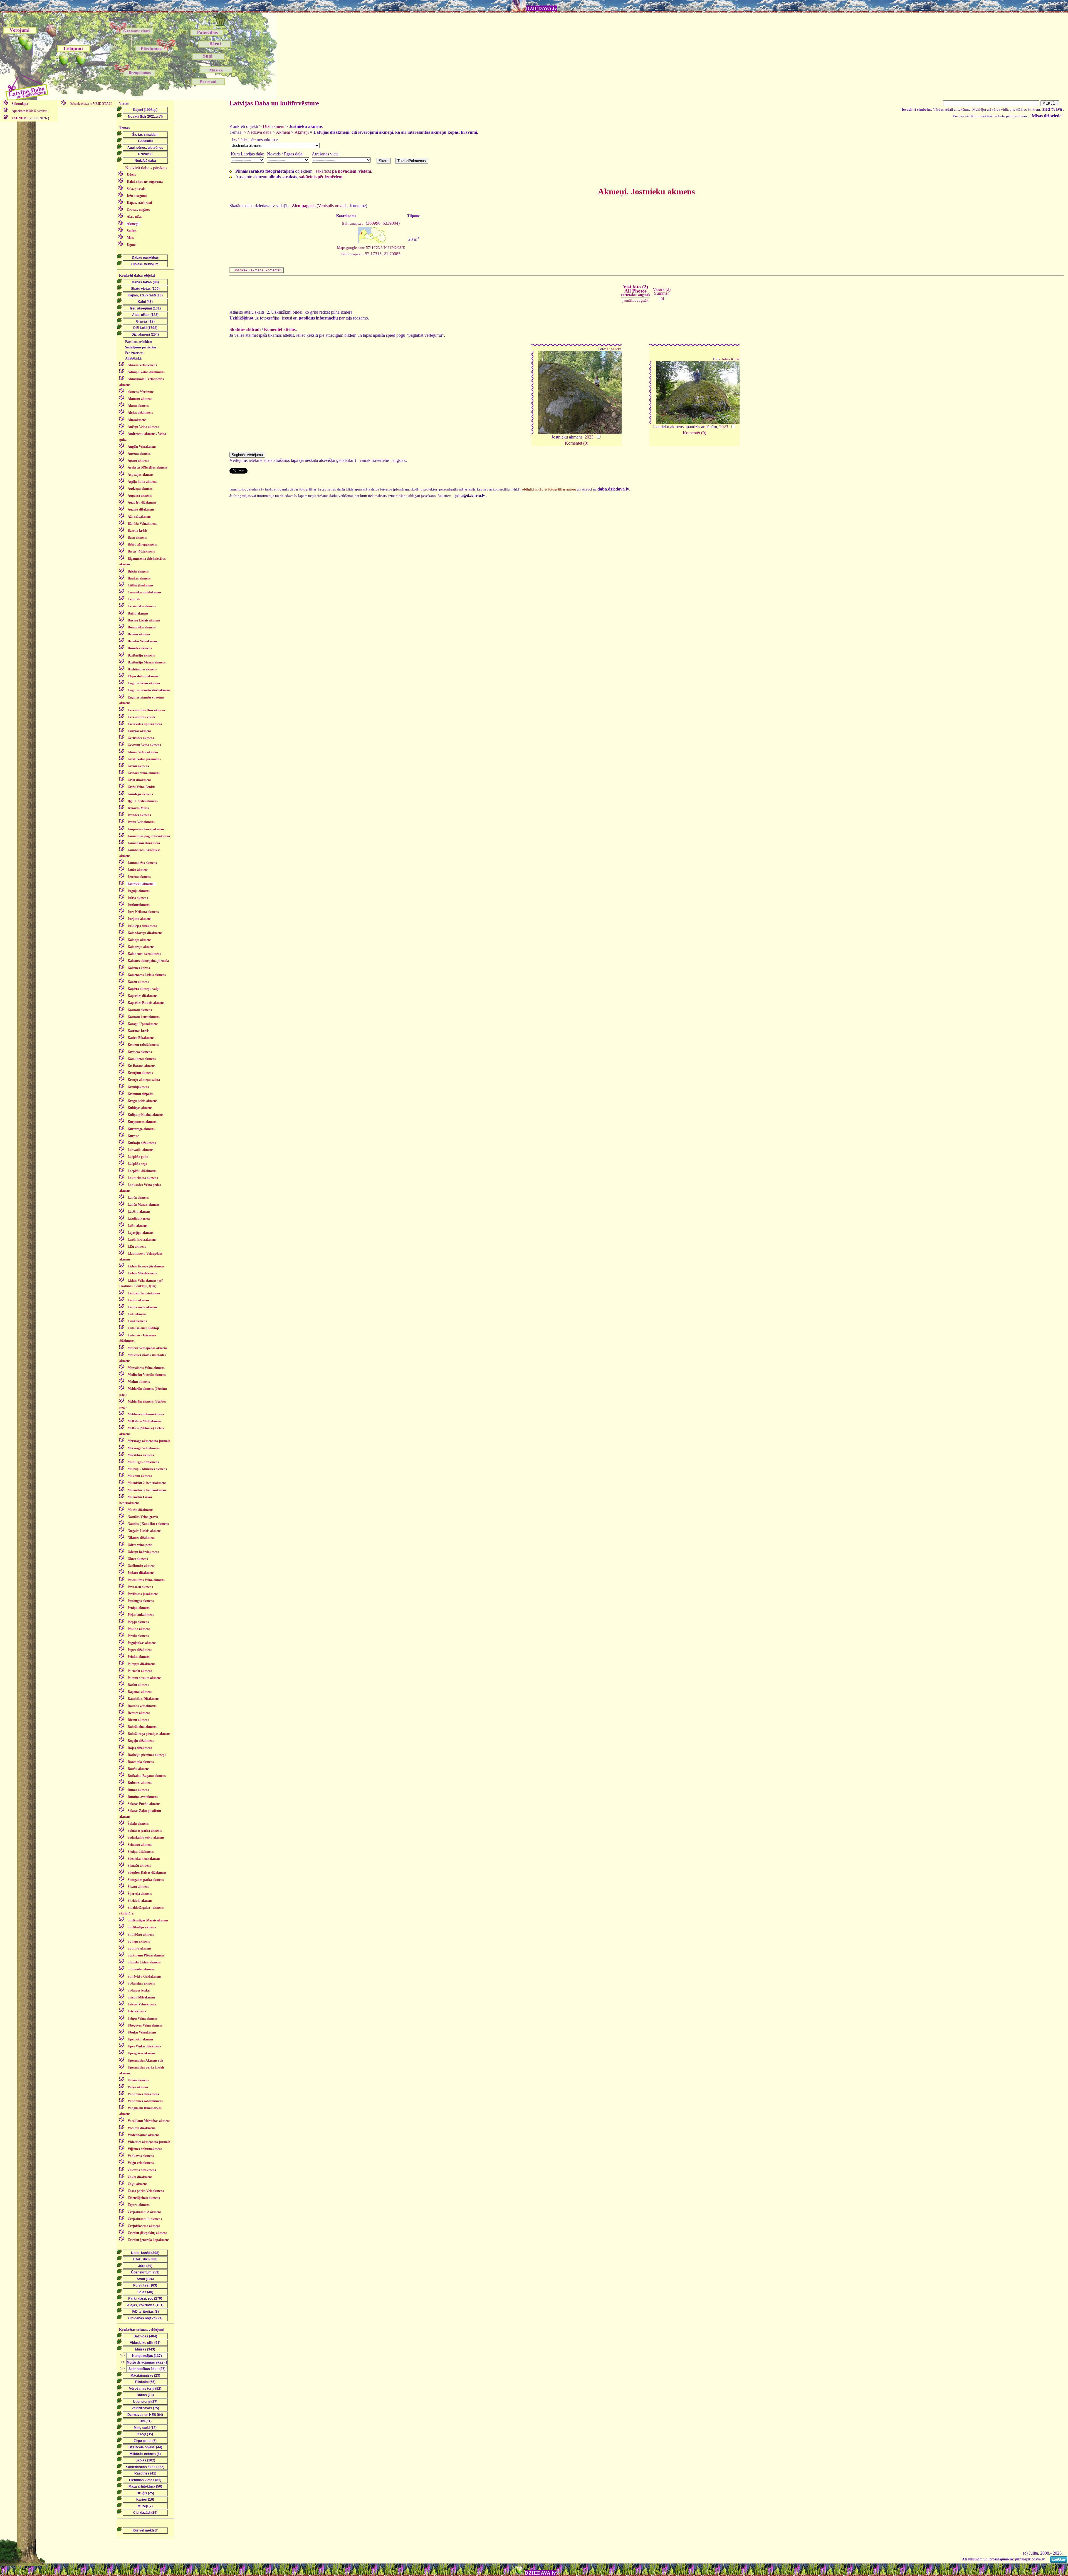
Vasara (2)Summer (662, 291)
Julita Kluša (731, 359)
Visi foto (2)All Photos (636, 290)
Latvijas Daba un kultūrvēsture (274, 103)
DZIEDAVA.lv (541, 8)
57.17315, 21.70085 (371, 254)
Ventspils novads (333, 206)
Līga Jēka (614, 349)
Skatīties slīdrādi (245, 329)
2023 (589, 437)
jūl (662, 299)
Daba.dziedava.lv (90, 104)
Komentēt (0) (577, 443)
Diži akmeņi (274, 126)
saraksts (30, 111)
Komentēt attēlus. (280, 329)
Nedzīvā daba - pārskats (146, 168)
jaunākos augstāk (636, 300)
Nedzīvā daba (259, 132)
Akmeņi (283, 132)
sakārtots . (344, 171)
